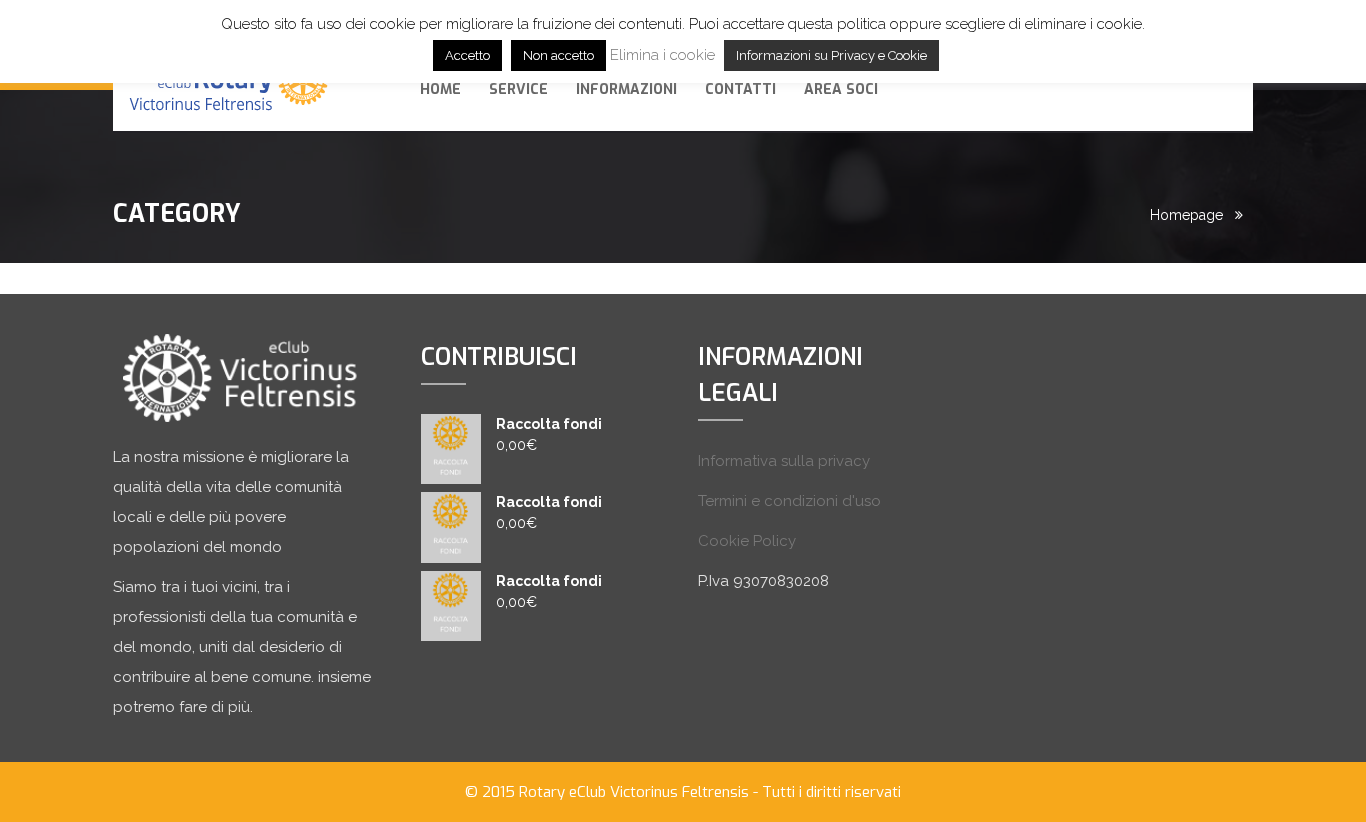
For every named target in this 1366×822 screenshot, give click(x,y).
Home (440, 89)
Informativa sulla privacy (784, 461)
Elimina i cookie (662, 55)
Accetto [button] (467, 55)
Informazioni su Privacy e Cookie (831, 55)
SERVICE (518, 89)
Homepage (1186, 215)
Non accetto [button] (558, 55)
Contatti (740, 89)
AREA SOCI (841, 89)
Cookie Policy (747, 541)
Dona (1187, 87)
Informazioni (626, 89)
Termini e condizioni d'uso (789, 501)
